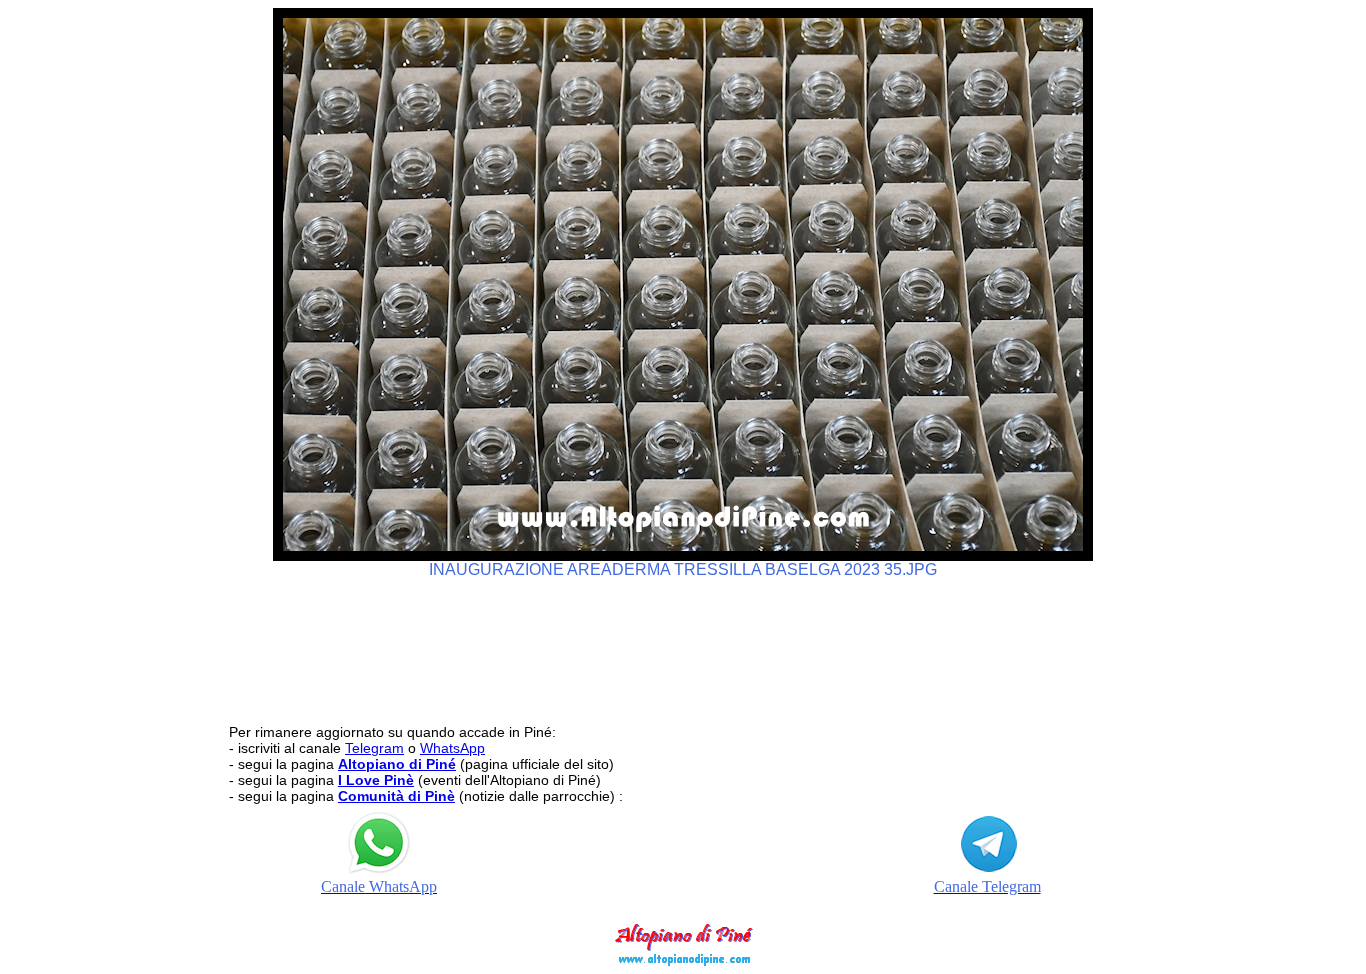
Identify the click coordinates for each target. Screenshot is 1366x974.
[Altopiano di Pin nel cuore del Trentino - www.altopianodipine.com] (683, 960)
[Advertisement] (683, 642)
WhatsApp (452, 748)
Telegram (374, 748)
